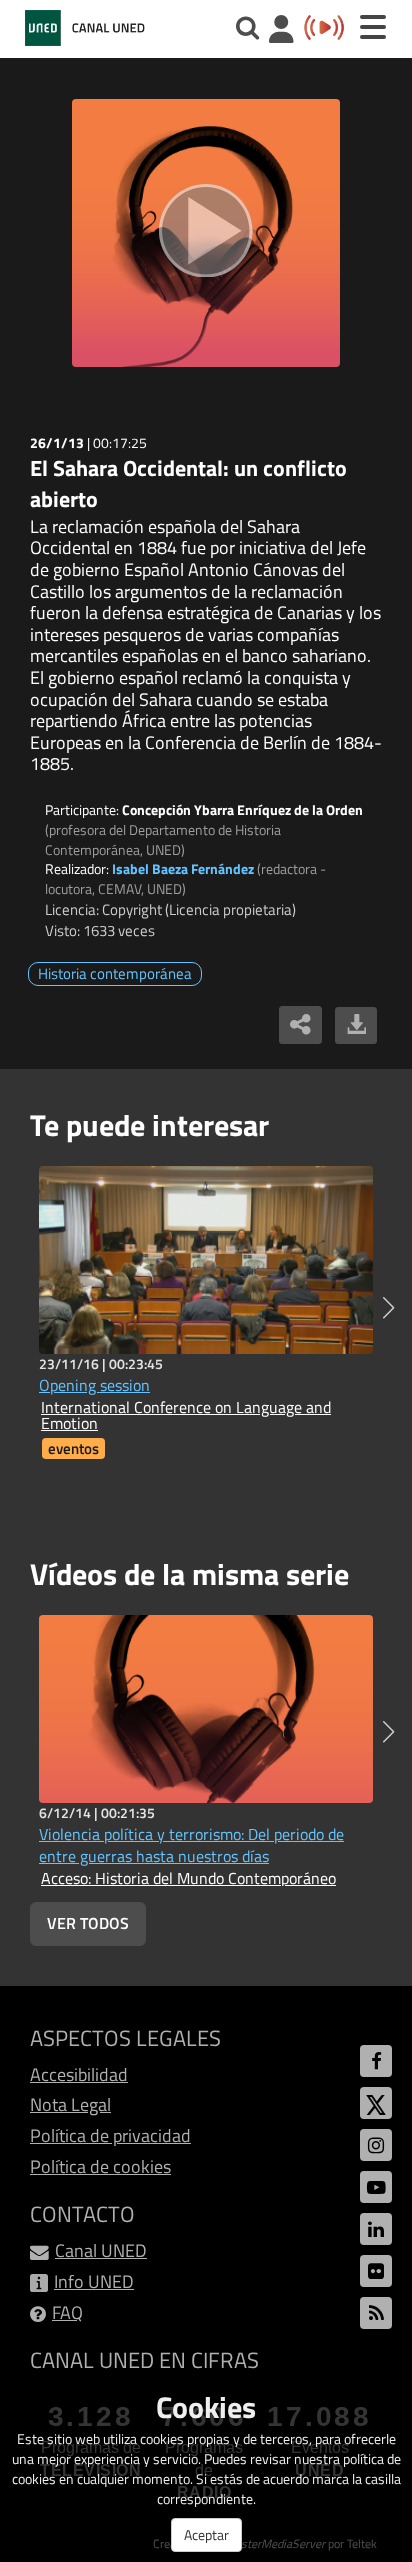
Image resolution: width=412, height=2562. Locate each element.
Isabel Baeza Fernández (183, 868)
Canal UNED (101, 2250)
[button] (388, 1308)
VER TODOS (88, 1923)
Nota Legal (70, 2104)
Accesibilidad (79, 2074)
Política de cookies (100, 2166)
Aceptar (206, 2534)
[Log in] (281, 31)
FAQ (67, 2312)
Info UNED (94, 2281)
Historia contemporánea (115, 973)
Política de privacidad (110, 2135)
